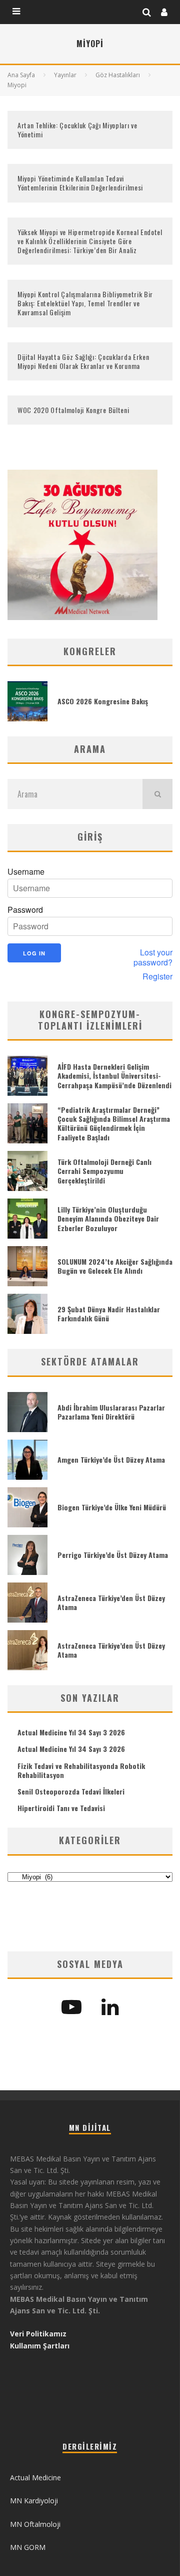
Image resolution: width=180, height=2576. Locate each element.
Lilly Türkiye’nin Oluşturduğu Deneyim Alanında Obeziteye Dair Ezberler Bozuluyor (108, 1218)
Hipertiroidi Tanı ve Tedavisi (61, 1808)
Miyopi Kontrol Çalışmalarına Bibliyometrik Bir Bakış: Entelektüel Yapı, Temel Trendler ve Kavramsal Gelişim (85, 303)
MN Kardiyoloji (34, 2501)
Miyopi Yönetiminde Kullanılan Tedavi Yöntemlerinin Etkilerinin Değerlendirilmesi (80, 183)
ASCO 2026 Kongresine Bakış (103, 701)
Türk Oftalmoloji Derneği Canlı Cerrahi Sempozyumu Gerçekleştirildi (104, 1171)
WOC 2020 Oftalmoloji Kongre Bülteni (73, 410)
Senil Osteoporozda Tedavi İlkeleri (71, 1791)
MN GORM (28, 2547)
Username (26, 872)
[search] (157, 794)
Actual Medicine (35, 2478)
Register (157, 976)
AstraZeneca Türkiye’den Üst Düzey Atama (111, 1602)
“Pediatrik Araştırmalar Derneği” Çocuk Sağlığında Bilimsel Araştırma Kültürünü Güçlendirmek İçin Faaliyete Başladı (114, 1123)
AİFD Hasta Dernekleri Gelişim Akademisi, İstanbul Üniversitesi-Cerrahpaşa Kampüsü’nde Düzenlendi (114, 1075)
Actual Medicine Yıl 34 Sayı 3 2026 (71, 1732)
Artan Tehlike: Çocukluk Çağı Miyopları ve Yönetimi (77, 130)
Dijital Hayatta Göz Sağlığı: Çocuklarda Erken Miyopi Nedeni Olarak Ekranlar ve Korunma (83, 361)
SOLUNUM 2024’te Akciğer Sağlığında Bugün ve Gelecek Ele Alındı (115, 1266)
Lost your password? (153, 957)
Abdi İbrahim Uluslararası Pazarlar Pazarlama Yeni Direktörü (111, 1412)
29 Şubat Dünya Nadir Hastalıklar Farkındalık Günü (109, 1314)
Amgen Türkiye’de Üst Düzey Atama (111, 1459)
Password (25, 910)
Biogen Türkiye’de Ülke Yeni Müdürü (112, 1507)
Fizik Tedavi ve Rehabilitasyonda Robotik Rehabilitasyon (81, 1770)
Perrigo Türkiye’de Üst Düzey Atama (113, 1555)
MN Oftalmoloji (35, 2524)
